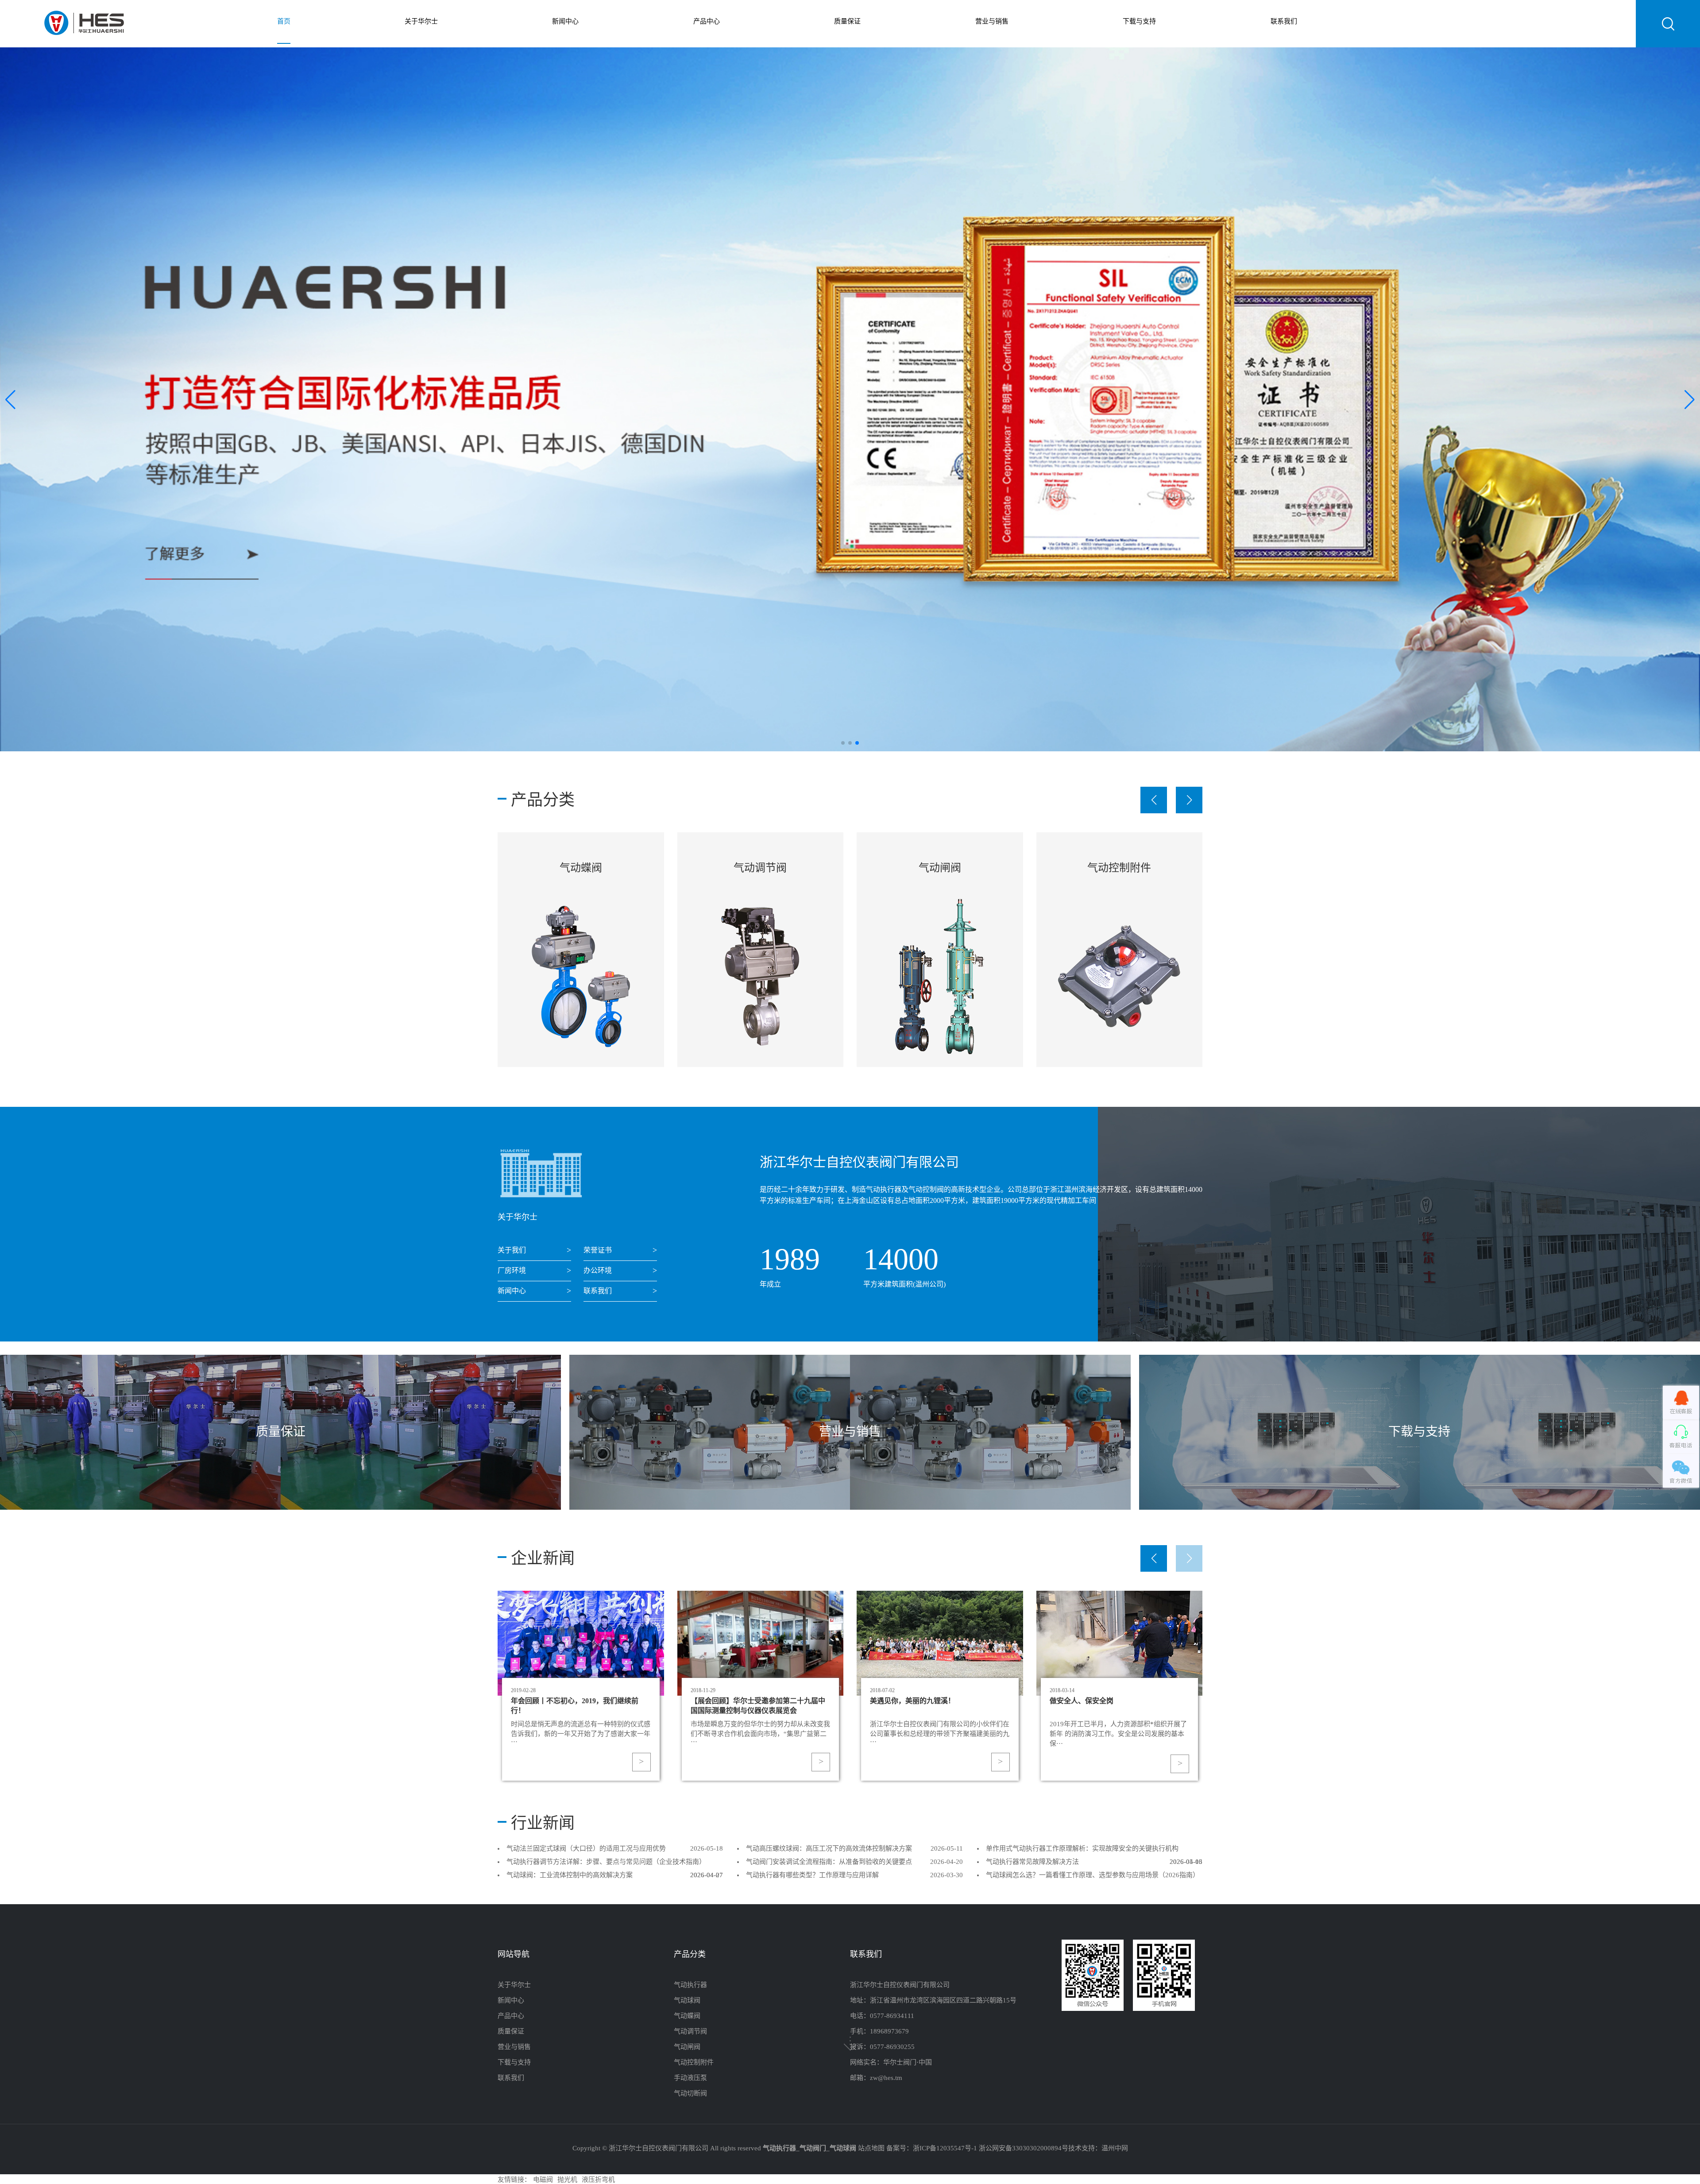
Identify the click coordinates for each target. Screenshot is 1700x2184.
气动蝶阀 (687, 2016)
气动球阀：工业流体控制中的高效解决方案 (570, 1875)
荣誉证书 (598, 1250)
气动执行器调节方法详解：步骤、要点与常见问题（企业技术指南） (606, 1862)
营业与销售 (992, 22)
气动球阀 (687, 2001)
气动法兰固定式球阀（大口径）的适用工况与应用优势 (586, 1849)
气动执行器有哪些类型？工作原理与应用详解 (812, 1875)
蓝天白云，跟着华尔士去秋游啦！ (564, 1701)
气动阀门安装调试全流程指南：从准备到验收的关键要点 (829, 1862)
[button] (1690, 399)
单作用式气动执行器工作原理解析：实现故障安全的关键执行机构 (1082, 1849)
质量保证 (847, 22)
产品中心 (707, 22)
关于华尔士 (421, 22)
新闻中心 (565, 22)
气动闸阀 (581, 868)
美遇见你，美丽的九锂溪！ (1092, 1701)
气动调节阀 (690, 2032)
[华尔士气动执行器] (84, 24)
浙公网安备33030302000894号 (1024, 2149)
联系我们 (1284, 22)
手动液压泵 (940, 868)
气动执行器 (690, 1985)
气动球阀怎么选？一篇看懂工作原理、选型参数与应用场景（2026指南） (1093, 1875)
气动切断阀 (1119, 868)
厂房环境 (512, 1271)
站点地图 (871, 2149)
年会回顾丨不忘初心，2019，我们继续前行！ (754, 1705)
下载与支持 (1139, 22)
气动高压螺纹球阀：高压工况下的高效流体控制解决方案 (829, 1849)
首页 (284, 22)
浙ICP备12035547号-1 (945, 2149)
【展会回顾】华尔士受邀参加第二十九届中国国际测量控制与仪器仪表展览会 (937, 1705)
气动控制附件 (760, 868)
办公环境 (598, 1271)
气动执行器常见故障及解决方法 (1032, 1862)
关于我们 (512, 1250)
